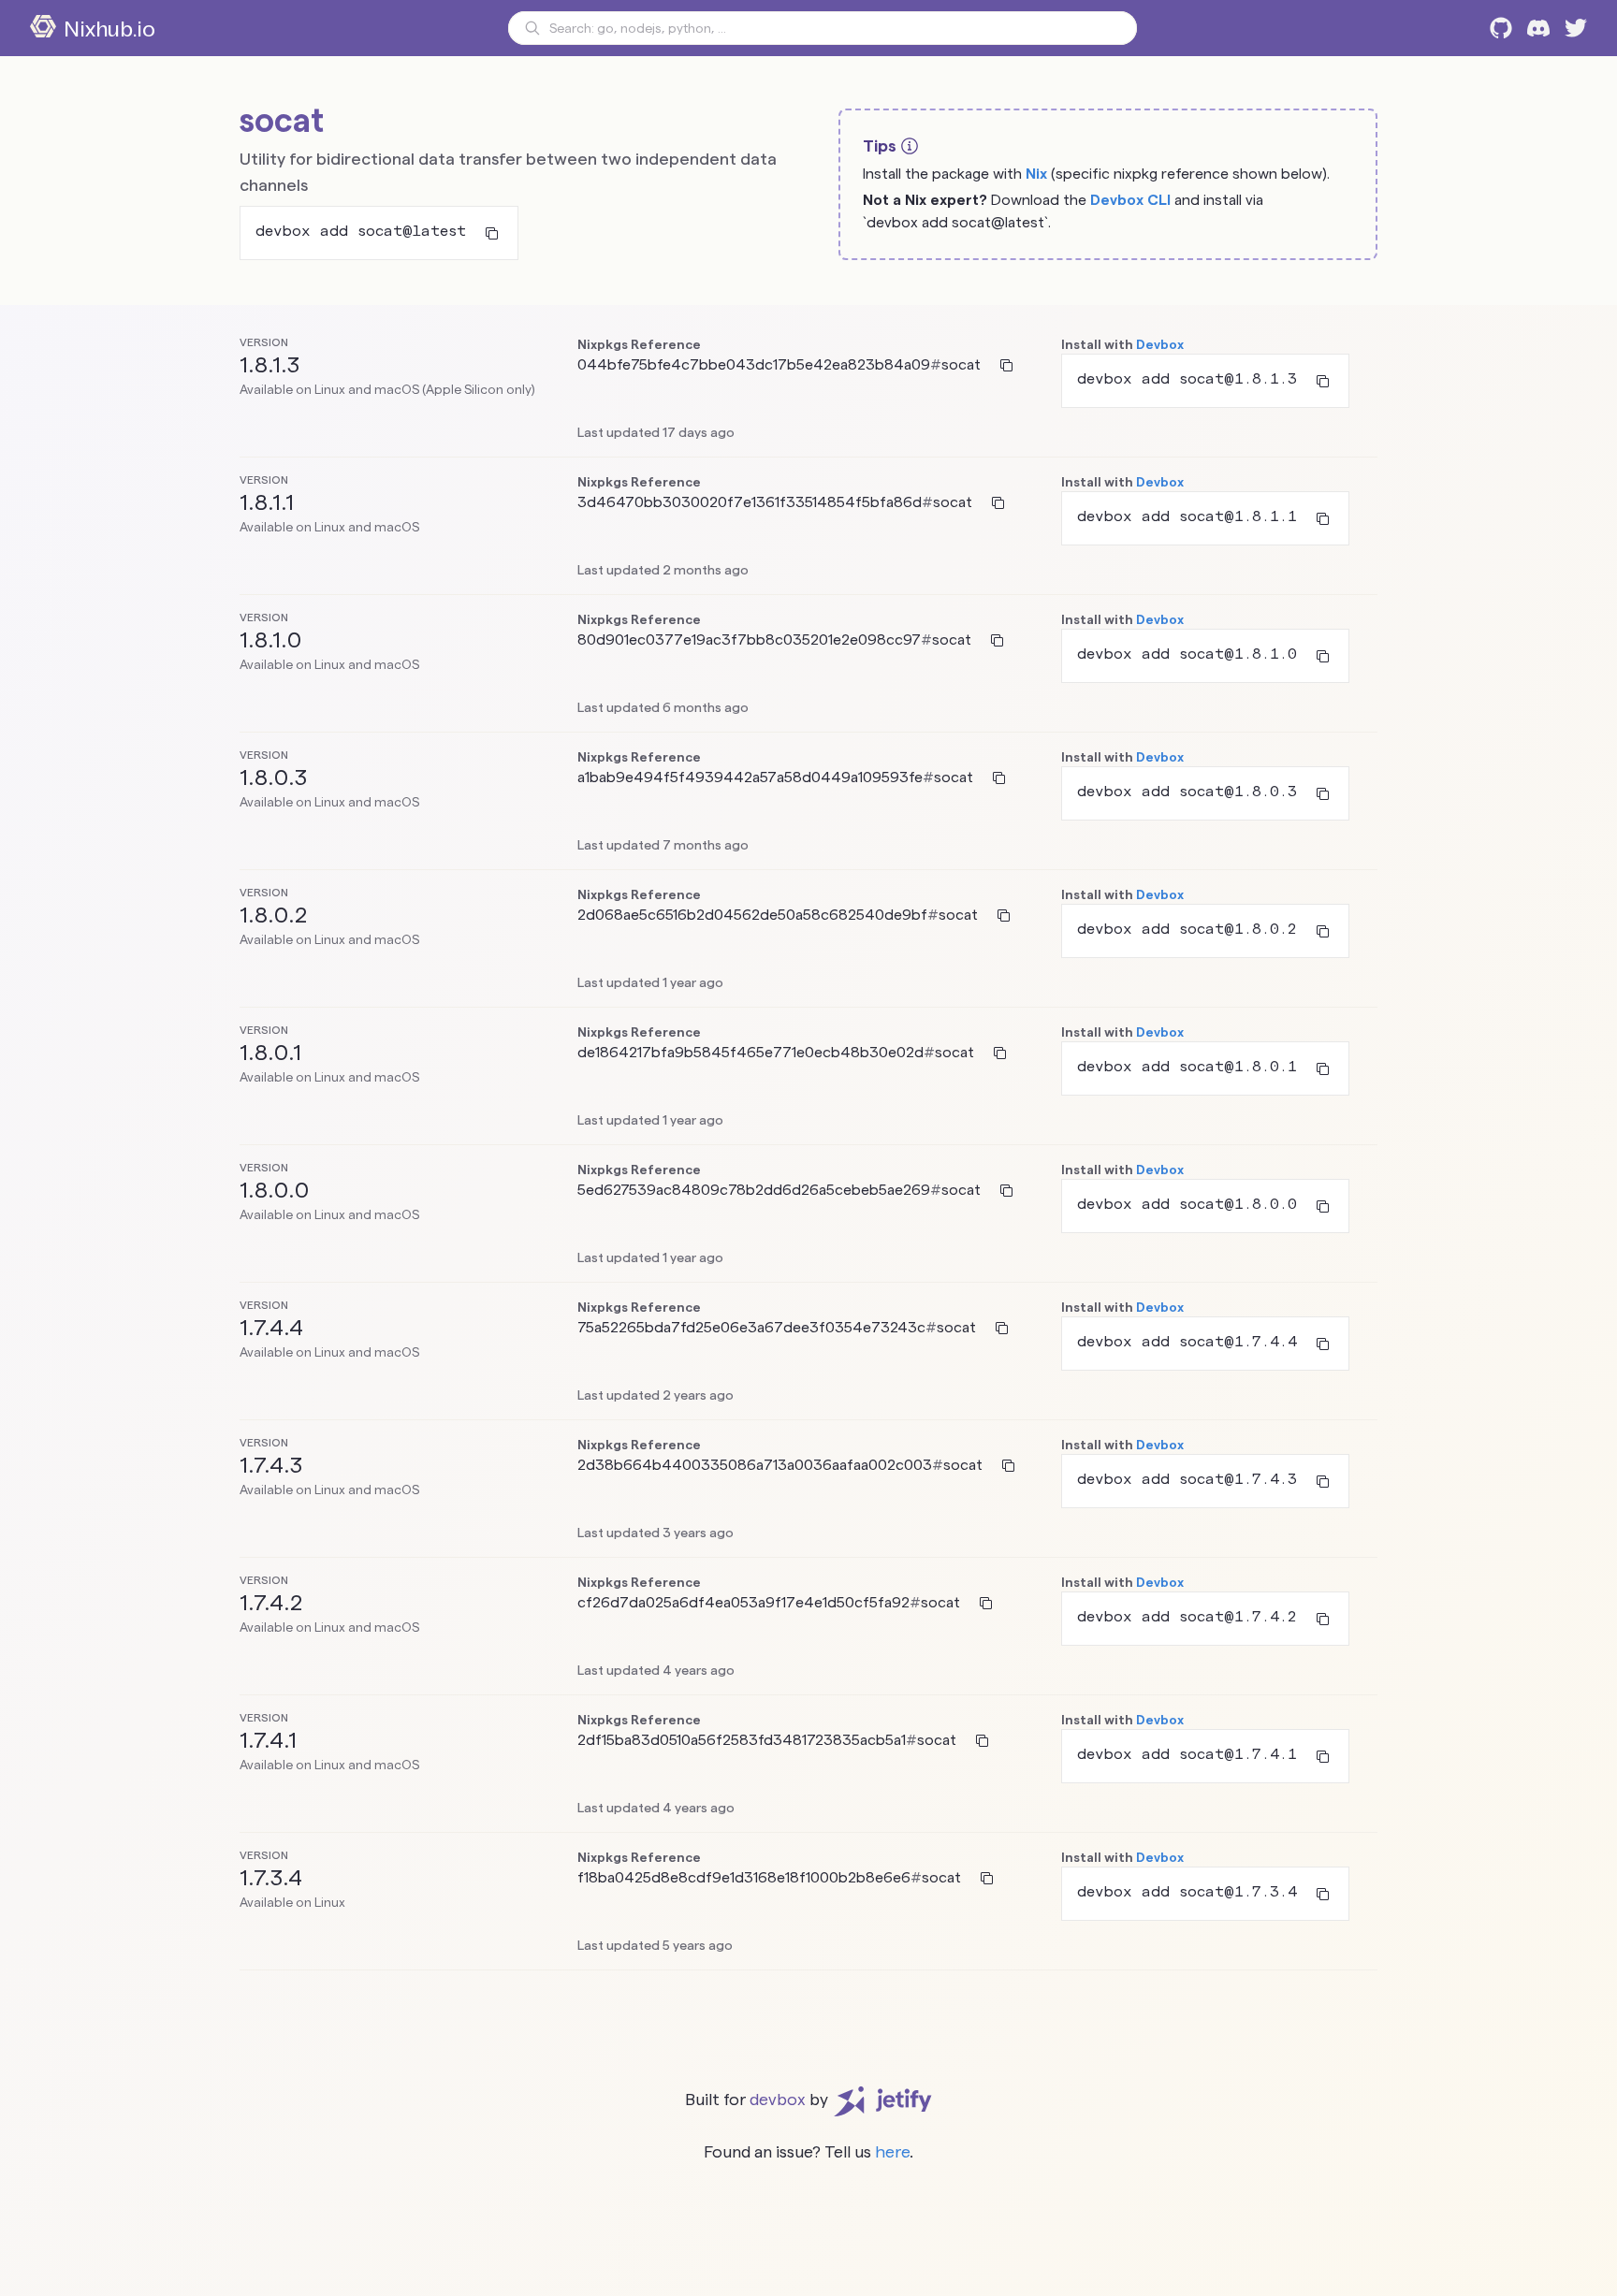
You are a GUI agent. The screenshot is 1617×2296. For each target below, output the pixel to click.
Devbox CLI (1130, 200)
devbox (778, 2099)
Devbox (1160, 344)
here (892, 2151)
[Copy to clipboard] (492, 233)
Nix (1036, 174)
